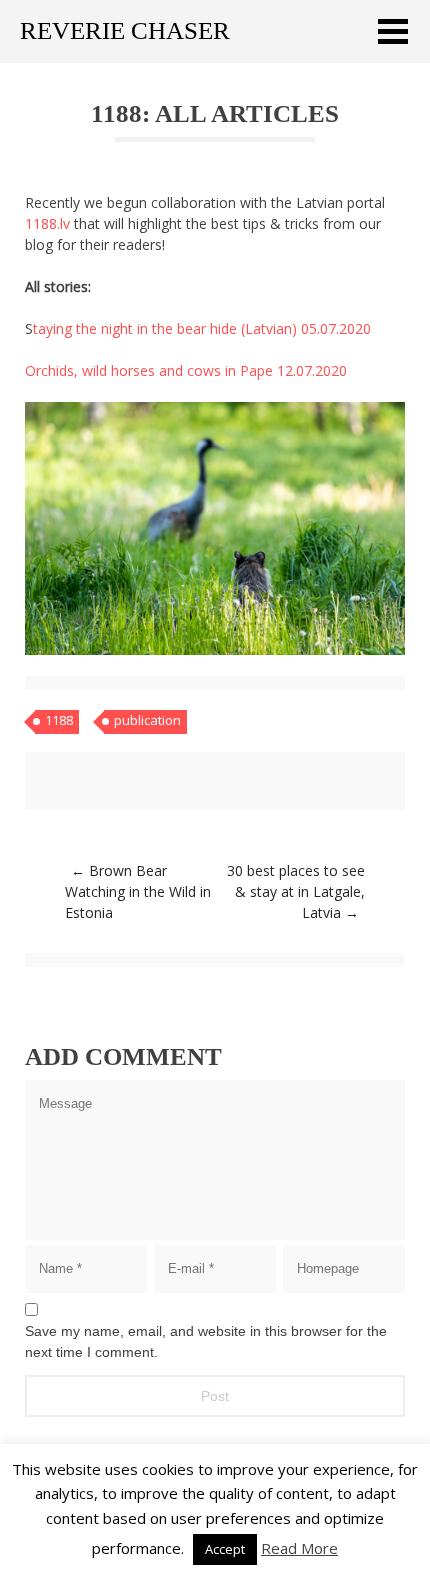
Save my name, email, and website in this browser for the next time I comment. (206, 1341)
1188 (59, 720)
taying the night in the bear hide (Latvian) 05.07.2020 (202, 328)
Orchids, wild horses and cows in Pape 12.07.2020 (186, 370)
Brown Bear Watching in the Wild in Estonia (138, 891)
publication (147, 720)
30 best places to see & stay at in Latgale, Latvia (296, 891)
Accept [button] (225, 1549)
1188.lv (47, 223)
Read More (299, 1548)
